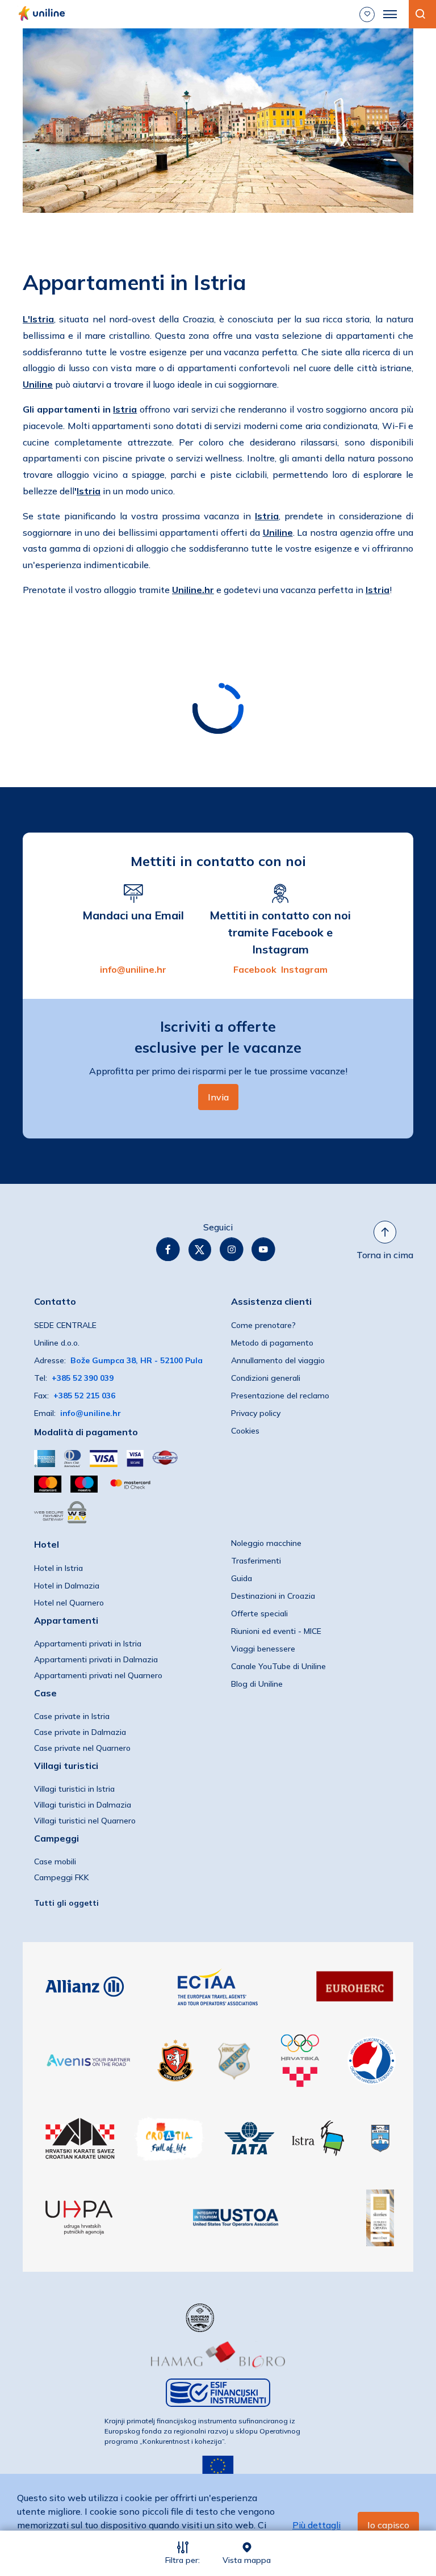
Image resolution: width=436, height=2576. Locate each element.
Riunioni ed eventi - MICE (276, 1631)
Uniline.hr (193, 590)
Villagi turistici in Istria (74, 1789)
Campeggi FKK (62, 1877)
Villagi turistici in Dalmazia (83, 1805)
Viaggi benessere (263, 1649)
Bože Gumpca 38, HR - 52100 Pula (137, 1360)
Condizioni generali (266, 1378)
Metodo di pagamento (272, 1343)
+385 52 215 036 (84, 1396)
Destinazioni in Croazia (273, 1596)
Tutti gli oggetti (66, 1903)
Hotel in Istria (58, 1568)
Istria (125, 409)
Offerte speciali (259, 1613)
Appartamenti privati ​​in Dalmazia (96, 1659)
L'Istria (38, 319)
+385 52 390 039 (83, 1378)
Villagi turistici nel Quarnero (85, 1821)
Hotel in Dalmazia (67, 1586)
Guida (242, 1578)
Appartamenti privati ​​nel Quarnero (98, 1675)
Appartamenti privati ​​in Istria (88, 1644)
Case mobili (55, 1861)
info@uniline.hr (133, 969)
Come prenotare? (263, 1325)
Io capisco (388, 2525)
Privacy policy (256, 1413)
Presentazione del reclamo (280, 1396)
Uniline (38, 384)
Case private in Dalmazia (80, 1732)
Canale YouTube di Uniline (278, 1666)
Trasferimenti (256, 1561)
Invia (218, 1097)
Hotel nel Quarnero (69, 1603)
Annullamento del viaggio (278, 1360)
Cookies (245, 1431)
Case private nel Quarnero (82, 1748)
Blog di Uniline (257, 1684)
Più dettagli (316, 2525)
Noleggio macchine (266, 1543)
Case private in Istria (72, 1716)
